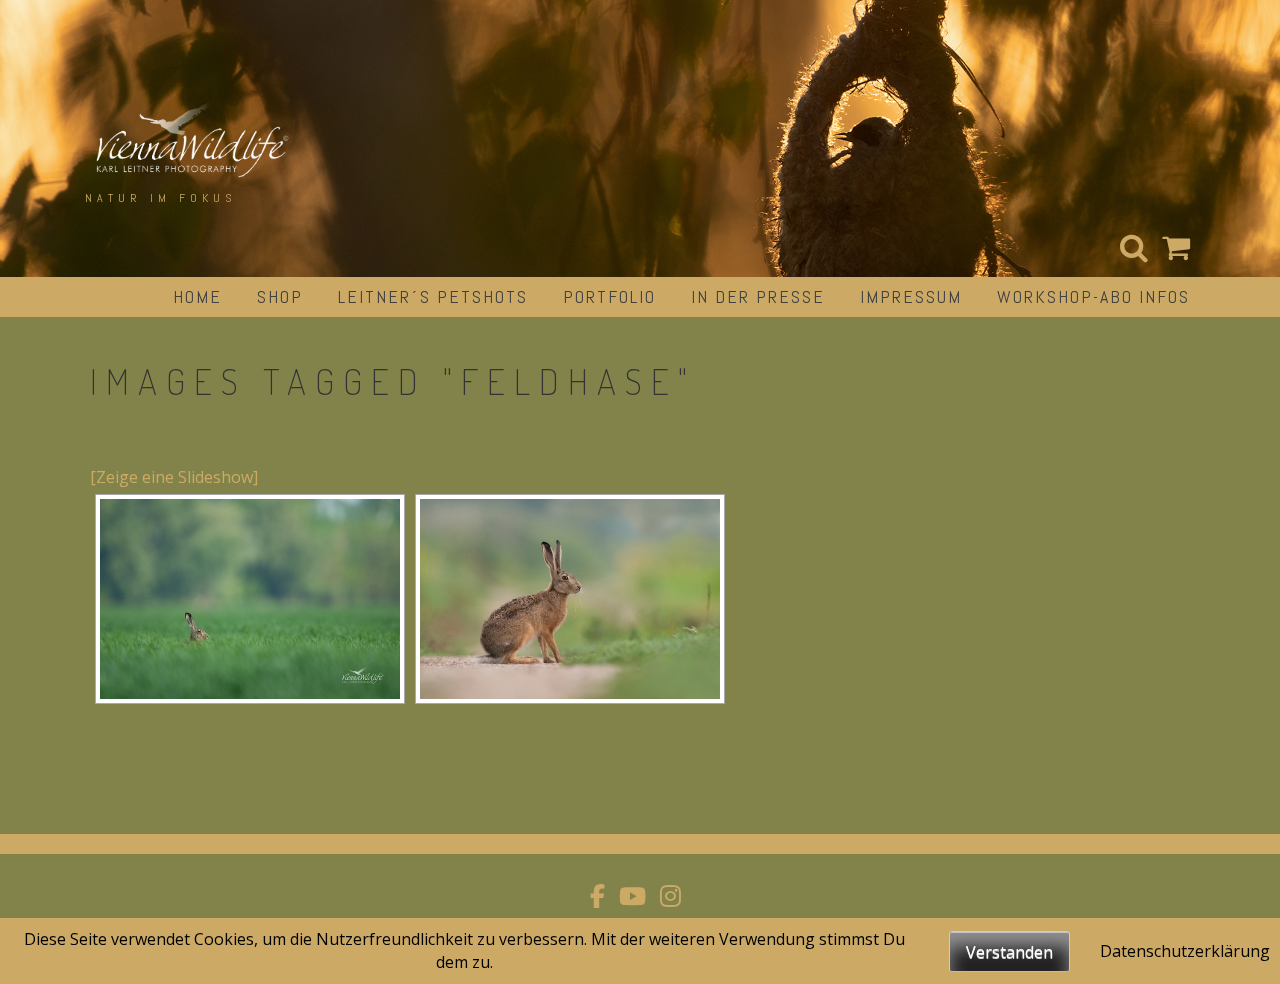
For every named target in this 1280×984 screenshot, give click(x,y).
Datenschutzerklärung (1185, 951)
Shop (280, 296)
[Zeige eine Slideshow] (174, 477)
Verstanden (1009, 952)
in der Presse (758, 296)
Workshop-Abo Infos (1093, 296)
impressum (911, 296)
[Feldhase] (250, 599)
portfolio (609, 296)
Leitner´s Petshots (433, 296)
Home (197, 296)
